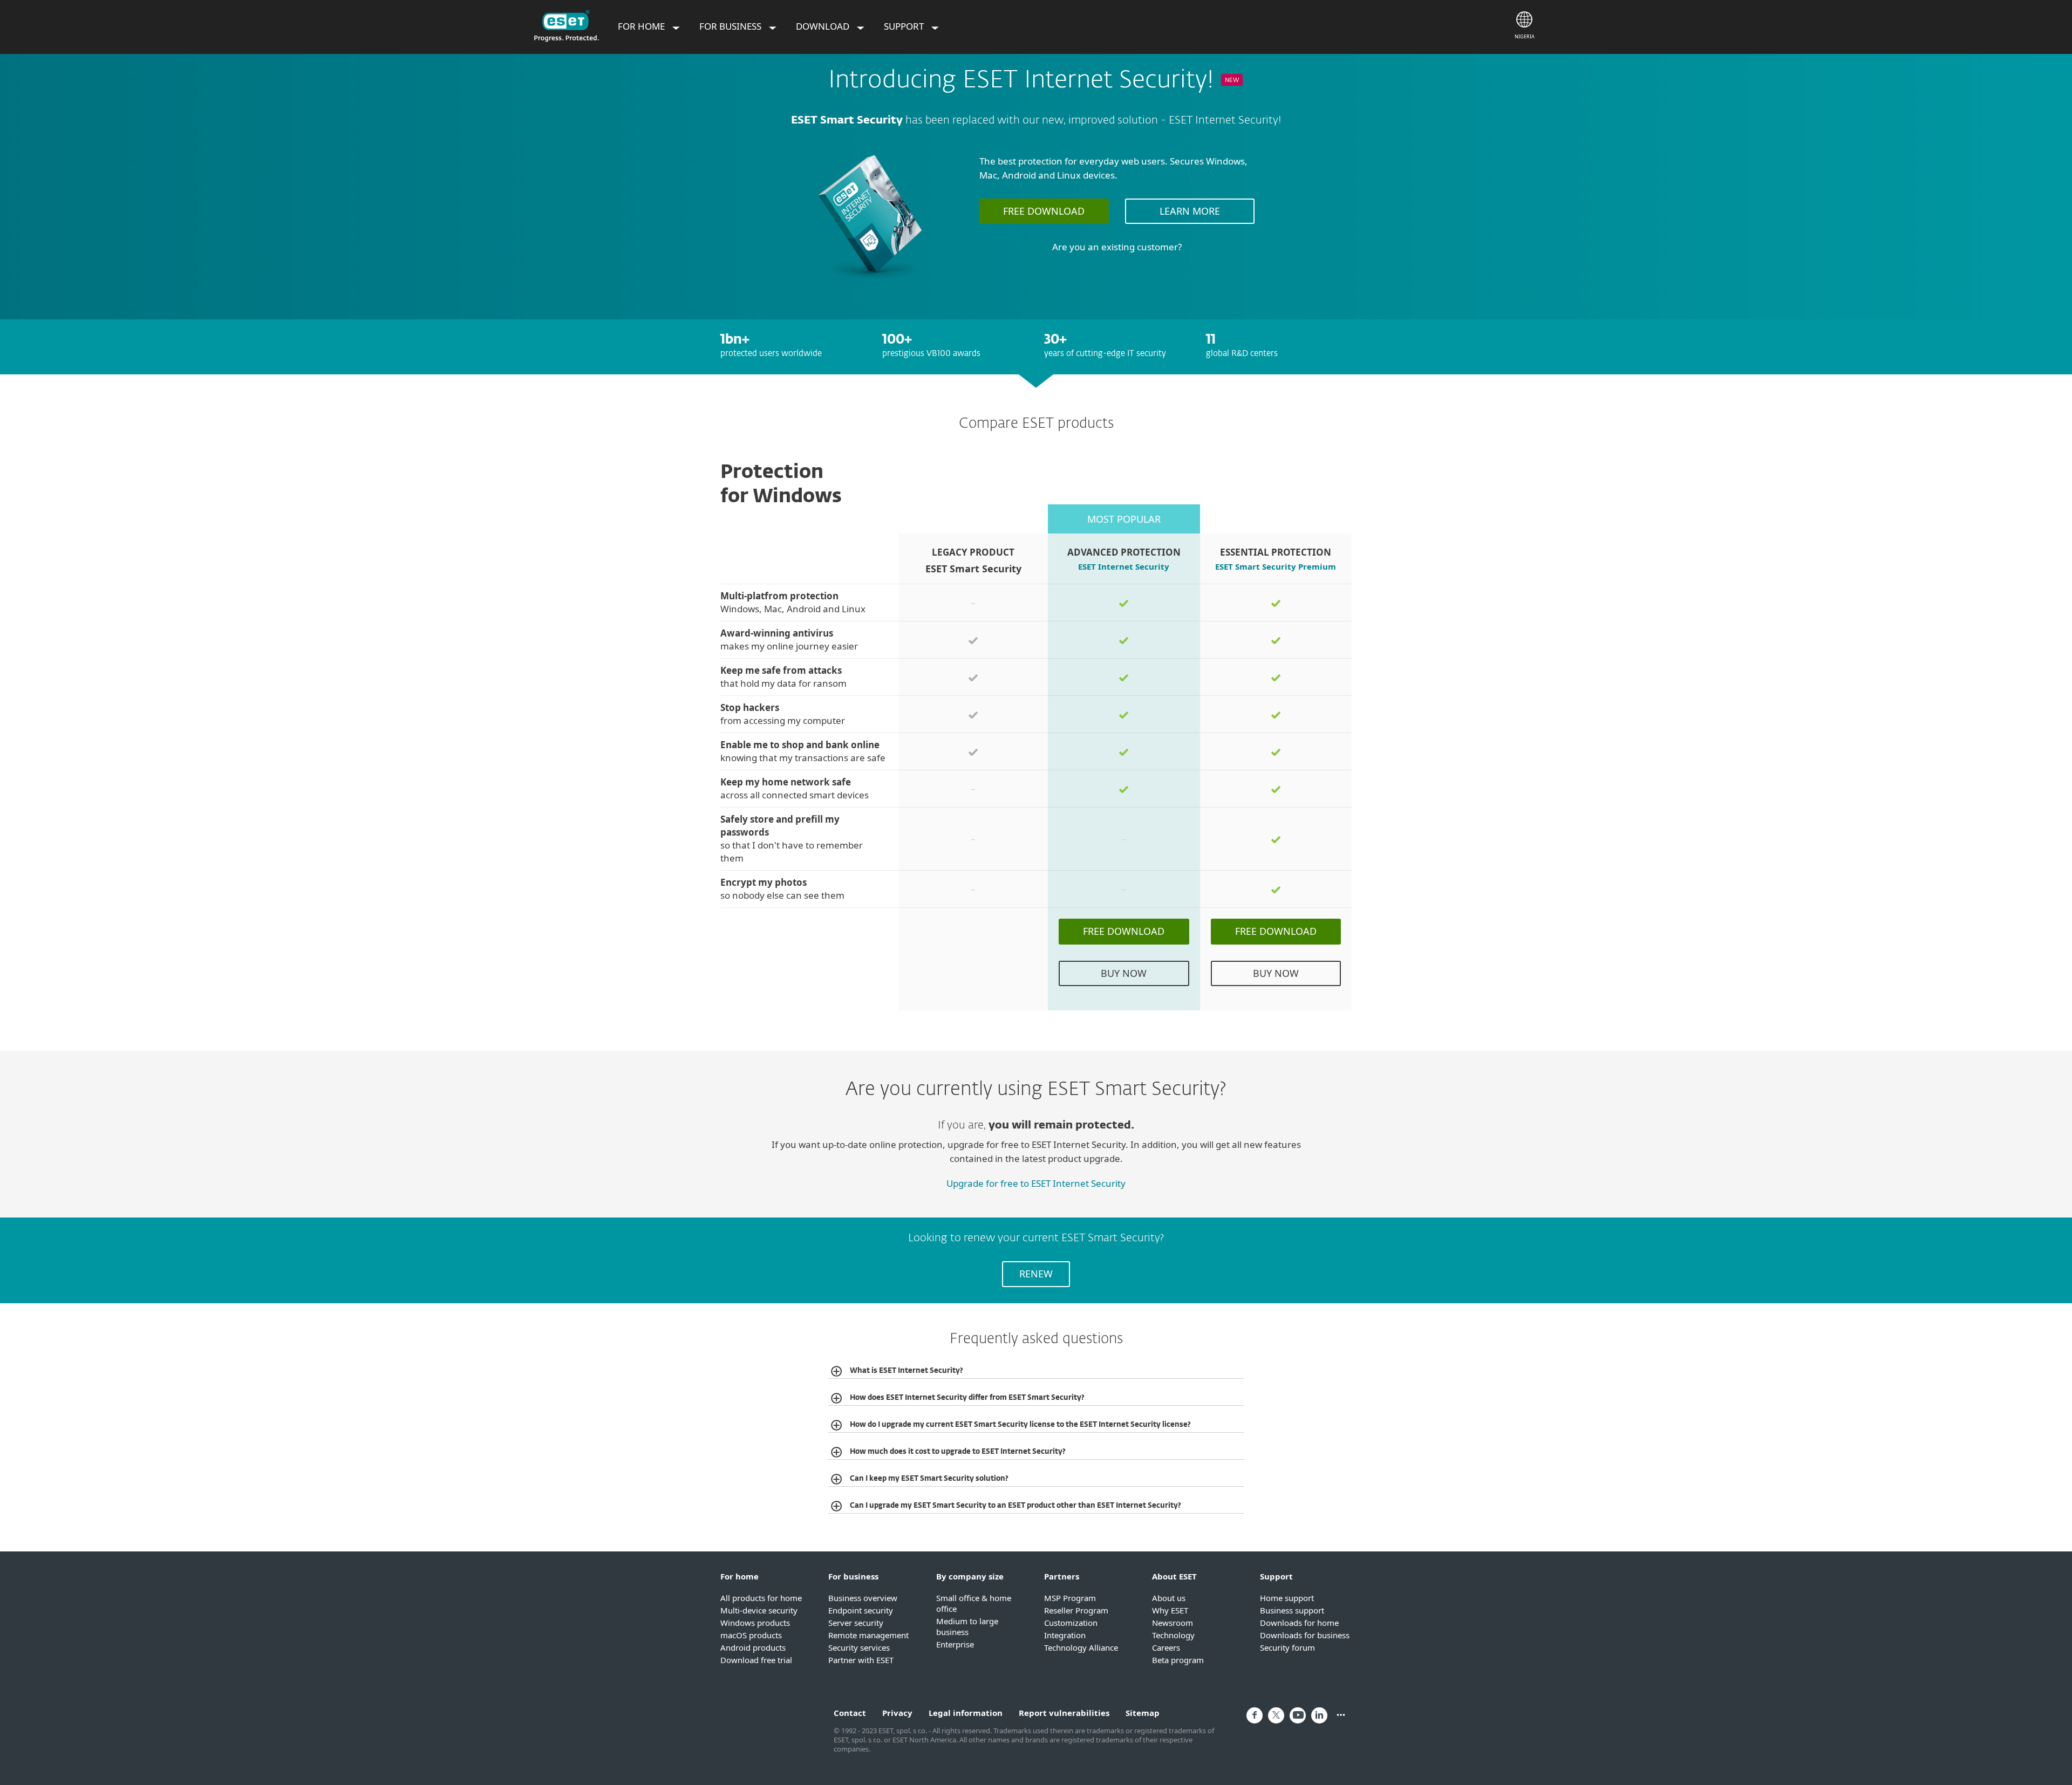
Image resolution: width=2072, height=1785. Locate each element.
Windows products (755, 1623)
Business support (1292, 1610)
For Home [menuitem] (642, 26)
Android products (753, 1647)
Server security (856, 1623)
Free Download (1044, 211)
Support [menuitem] (905, 26)
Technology (1173, 1635)
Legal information (966, 1713)
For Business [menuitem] (731, 26)
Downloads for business (1305, 1635)
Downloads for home (1299, 1623)
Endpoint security (861, 1610)
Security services (859, 1647)
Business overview (863, 1598)
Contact (850, 1713)
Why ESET (1170, 1610)
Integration (1065, 1635)
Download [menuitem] (824, 26)
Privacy (897, 1713)
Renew (1036, 1274)
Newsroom (1173, 1623)
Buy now (1124, 973)
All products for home (761, 1598)
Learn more (1190, 211)
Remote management (868, 1635)
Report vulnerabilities (1064, 1713)
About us (1169, 1598)
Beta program (1178, 1660)
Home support (1287, 1598)
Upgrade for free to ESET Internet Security (1036, 1183)
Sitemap (1143, 1713)
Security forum (1287, 1647)
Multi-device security (759, 1610)
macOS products (751, 1635)
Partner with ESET (861, 1660)
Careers (1166, 1647)
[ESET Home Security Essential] (870, 285)
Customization (1071, 1623)
